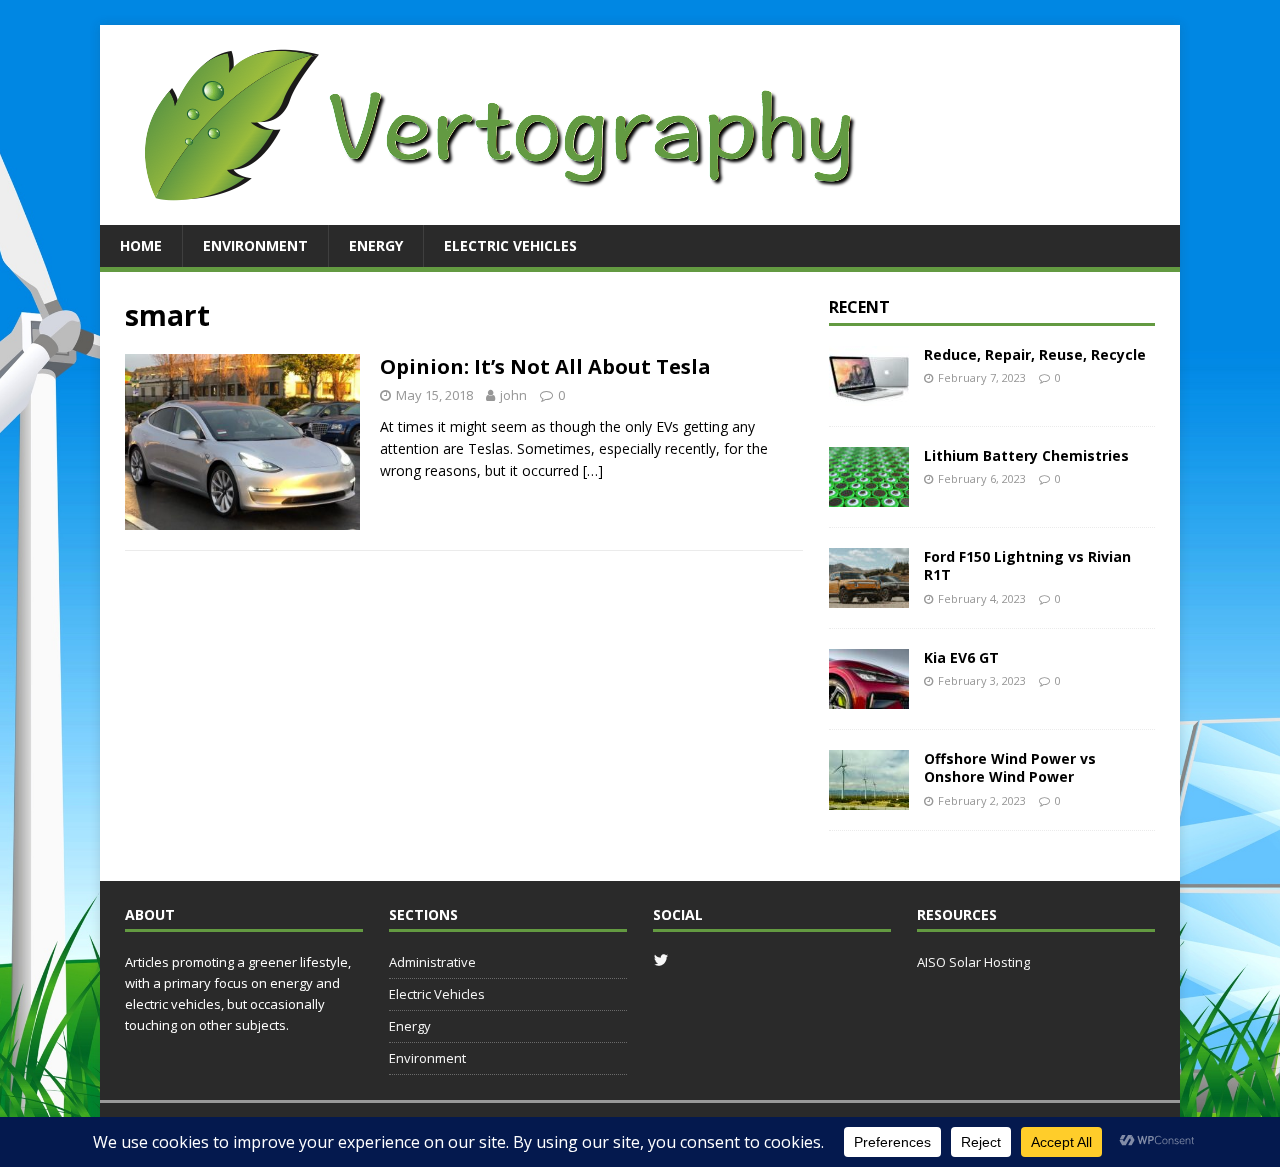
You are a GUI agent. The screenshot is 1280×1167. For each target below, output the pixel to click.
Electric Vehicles (510, 245)
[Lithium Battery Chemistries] (869, 495)
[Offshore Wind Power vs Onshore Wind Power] (869, 798)
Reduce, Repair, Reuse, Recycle (1035, 354)
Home (141, 245)
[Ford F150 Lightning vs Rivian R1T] (869, 596)
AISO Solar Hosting (973, 962)
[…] (593, 470)
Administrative (432, 962)
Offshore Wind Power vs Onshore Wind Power (1010, 767)
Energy (376, 245)
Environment (255, 245)
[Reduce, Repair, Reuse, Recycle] (869, 394)
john (513, 395)
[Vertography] (500, 213)
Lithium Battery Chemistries (1026, 455)
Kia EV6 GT (961, 657)
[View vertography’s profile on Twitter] (661, 960)
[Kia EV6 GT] (869, 697)
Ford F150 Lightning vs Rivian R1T (1027, 565)
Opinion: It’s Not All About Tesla (545, 366)
